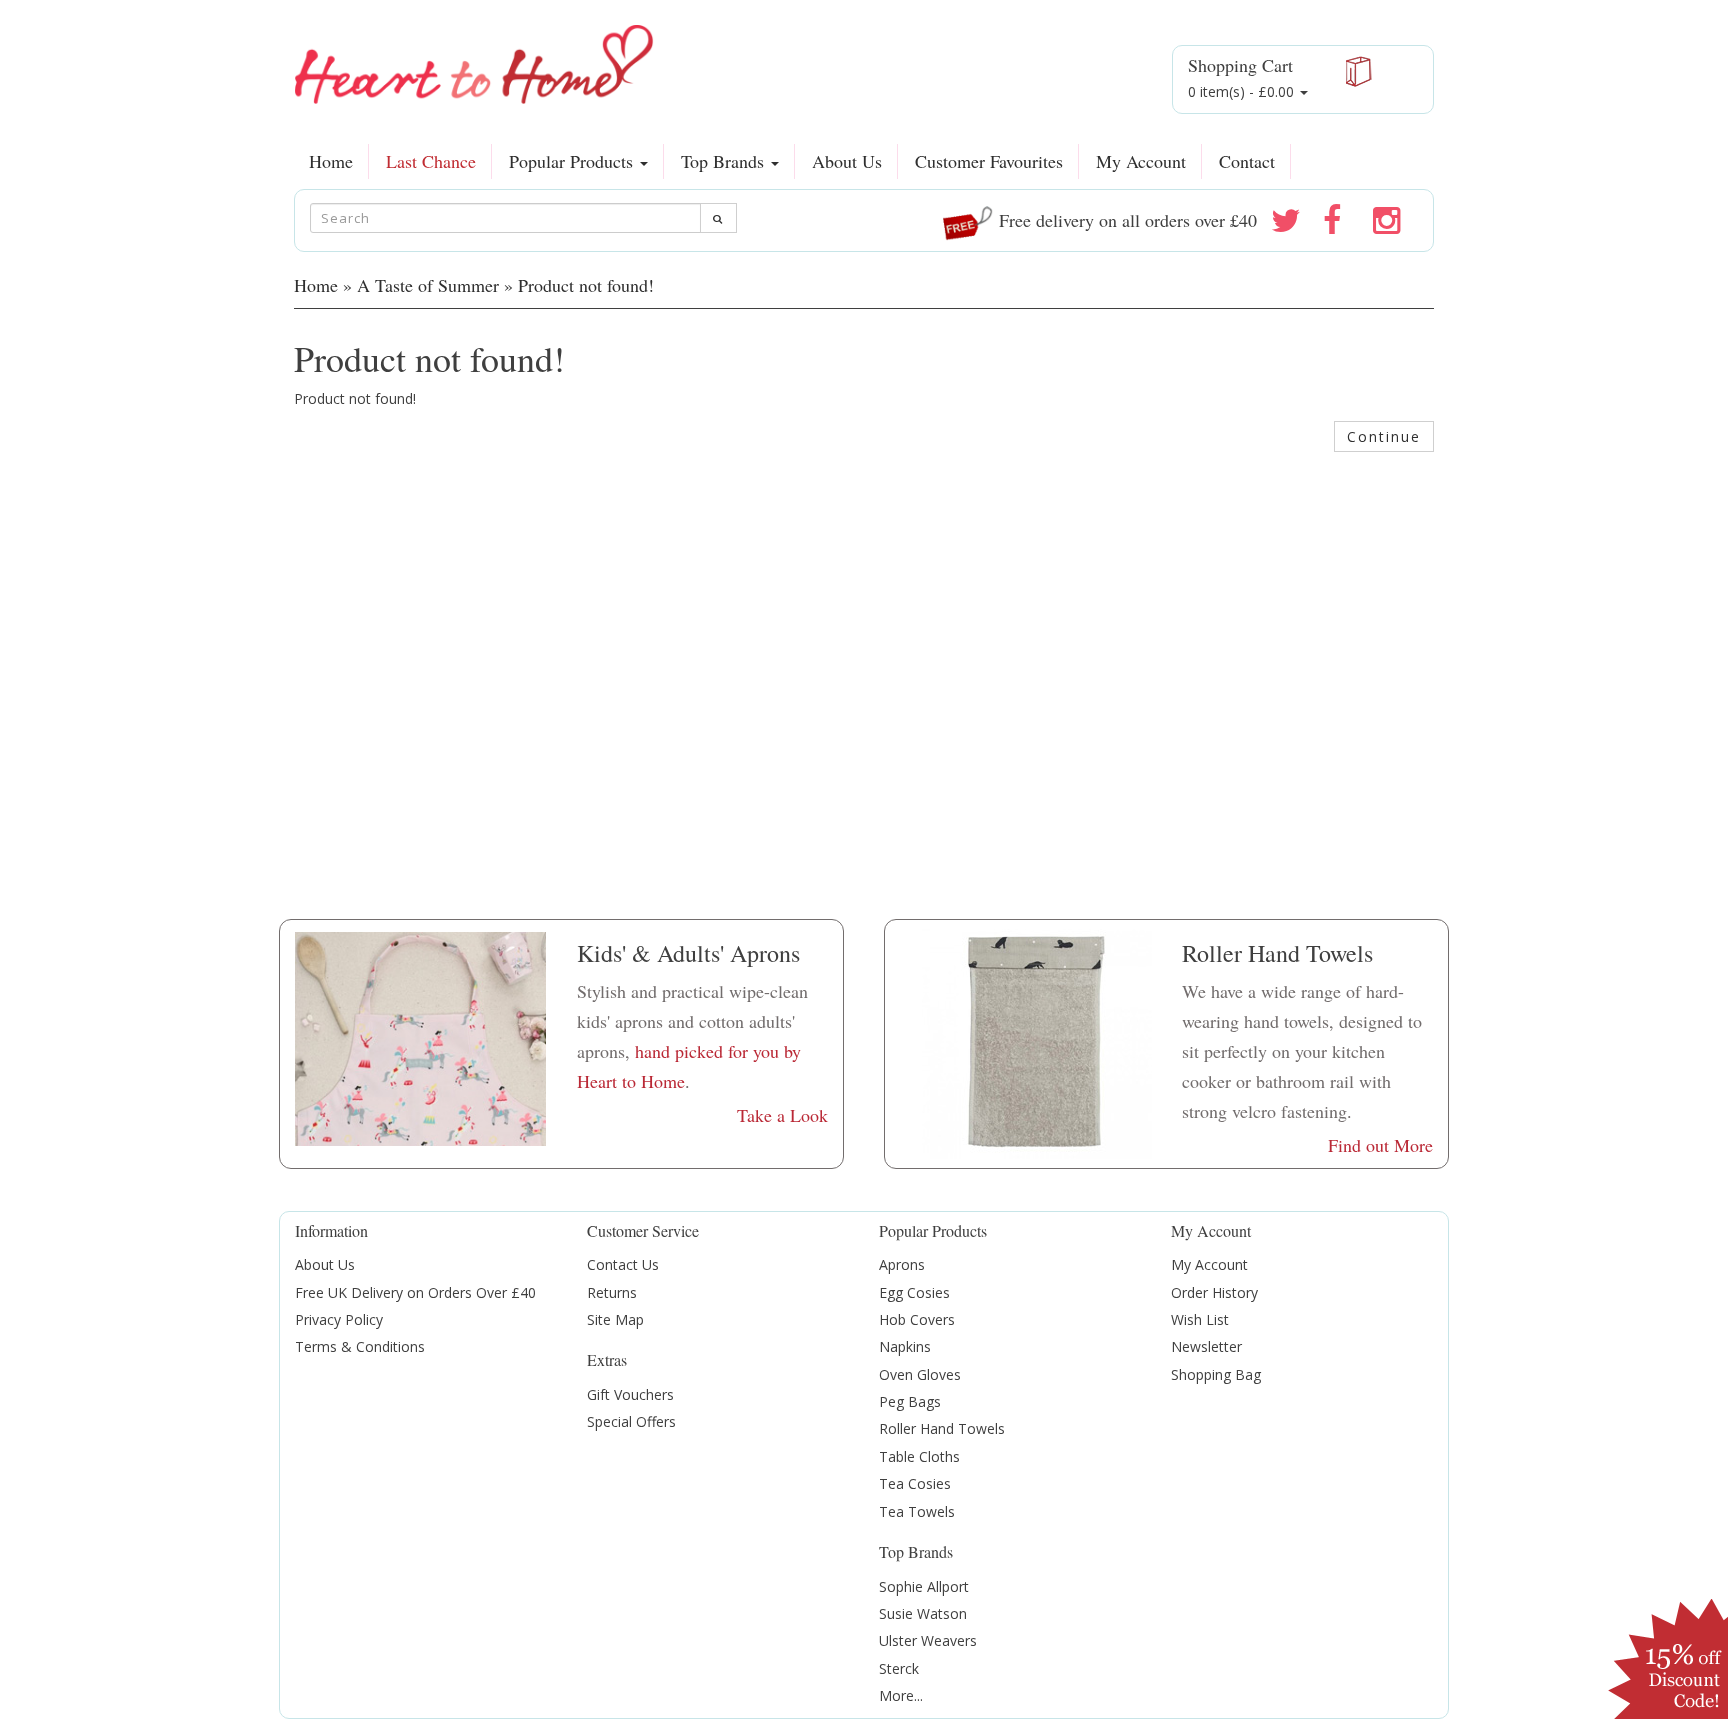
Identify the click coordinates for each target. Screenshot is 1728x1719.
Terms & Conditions (360, 1346)
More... (901, 1695)
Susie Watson (923, 1613)
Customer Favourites (989, 161)
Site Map (615, 1319)
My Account (1141, 161)
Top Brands (725, 161)
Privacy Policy (339, 1319)
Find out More (1380, 1145)
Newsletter (1206, 1346)
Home (331, 161)
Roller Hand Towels (942, 1428)
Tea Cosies (915, 1483)
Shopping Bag (1216, 1374)
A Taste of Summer (428, 285)
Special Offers (631, 1421)
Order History (1214, 1292)
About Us (847, 161)
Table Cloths (919, 1456)
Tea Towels (917, 1511)
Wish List (1200, 1319)
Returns (612, 1292)
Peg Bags (910, 1401)
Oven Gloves (920, 1374)
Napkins (905, 1346)
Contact (1247, 161)
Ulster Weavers (928, 1640)
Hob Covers (917, 1319)
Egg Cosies (914, 1292)
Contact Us (623, 1264)
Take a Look (782, 1115)
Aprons (902, 1264)
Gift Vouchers (630, 1394)
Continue (1384, 436)
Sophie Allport (924, 1586)
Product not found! (586, 285)
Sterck (899, 1668)
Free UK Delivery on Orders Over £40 (415, 1292)
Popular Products (573, 161)
